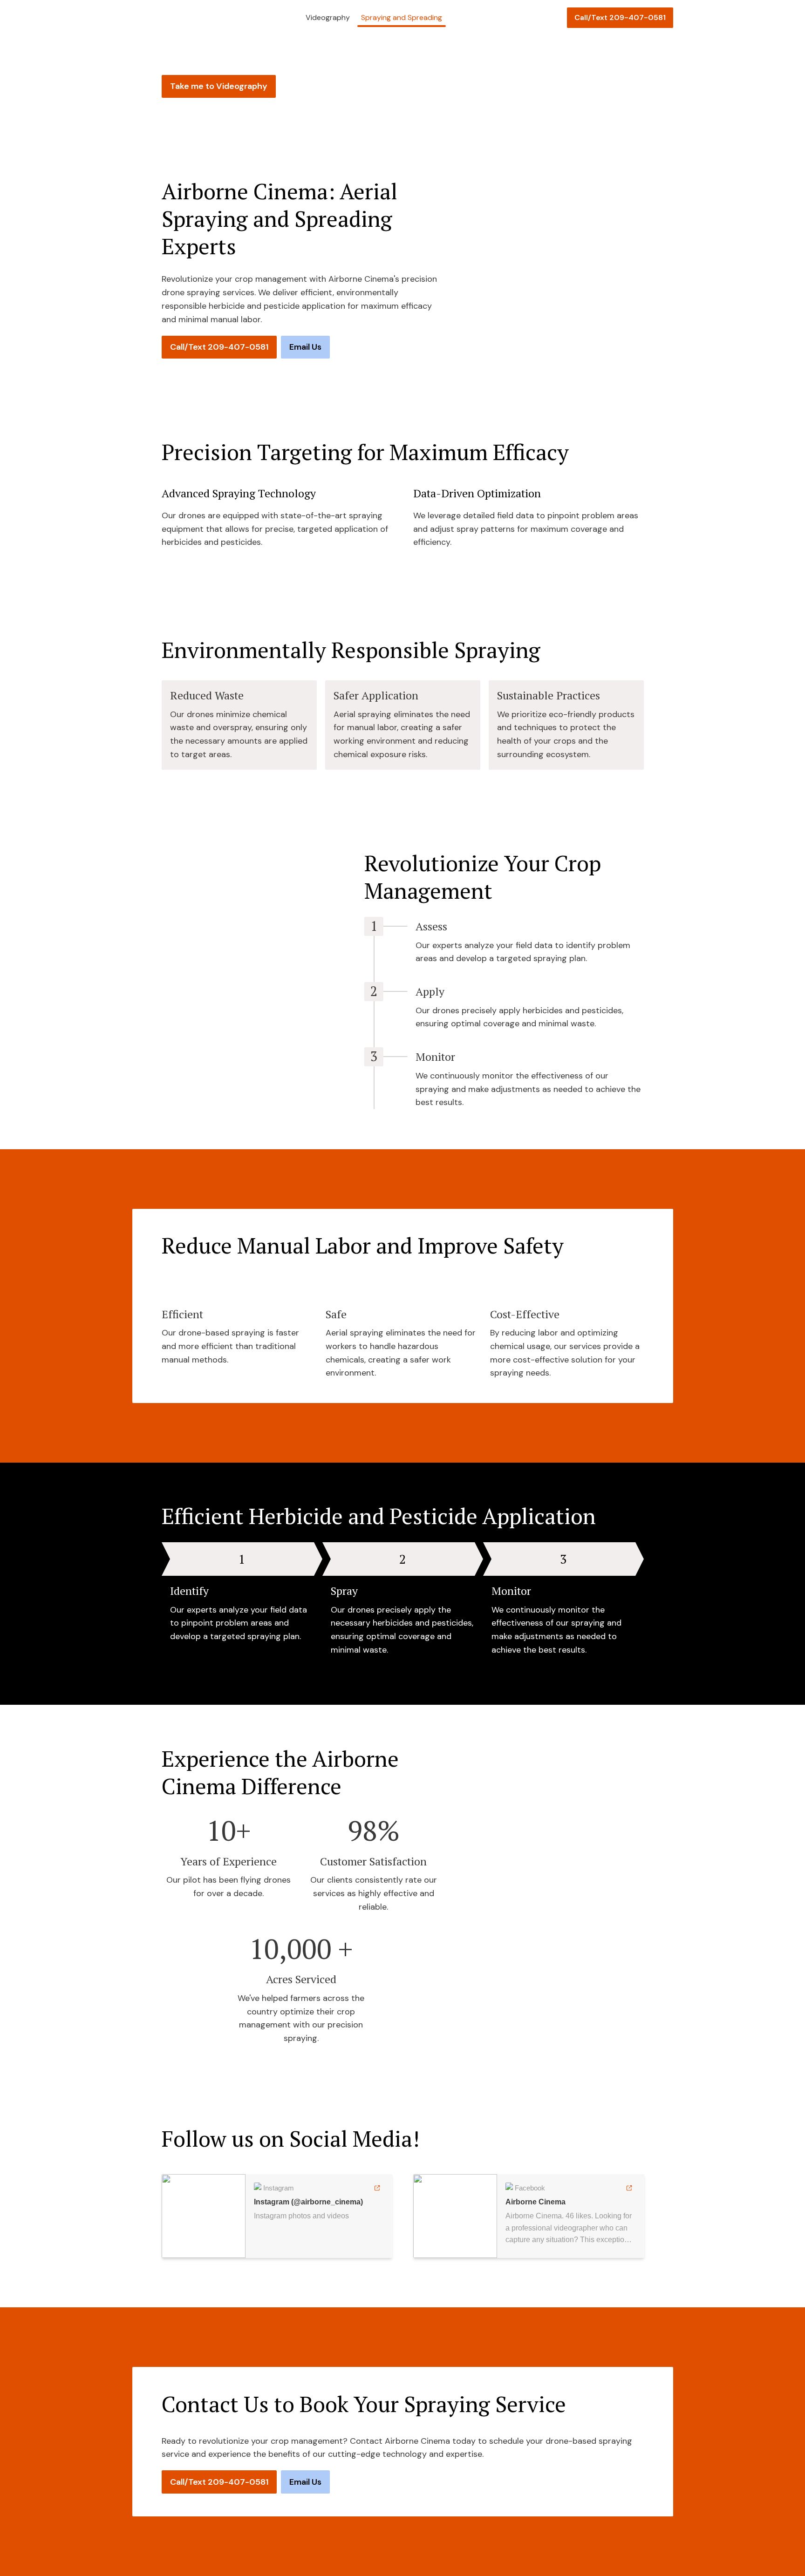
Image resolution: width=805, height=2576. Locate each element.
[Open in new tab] (377, 2188)
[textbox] (402, 17)
